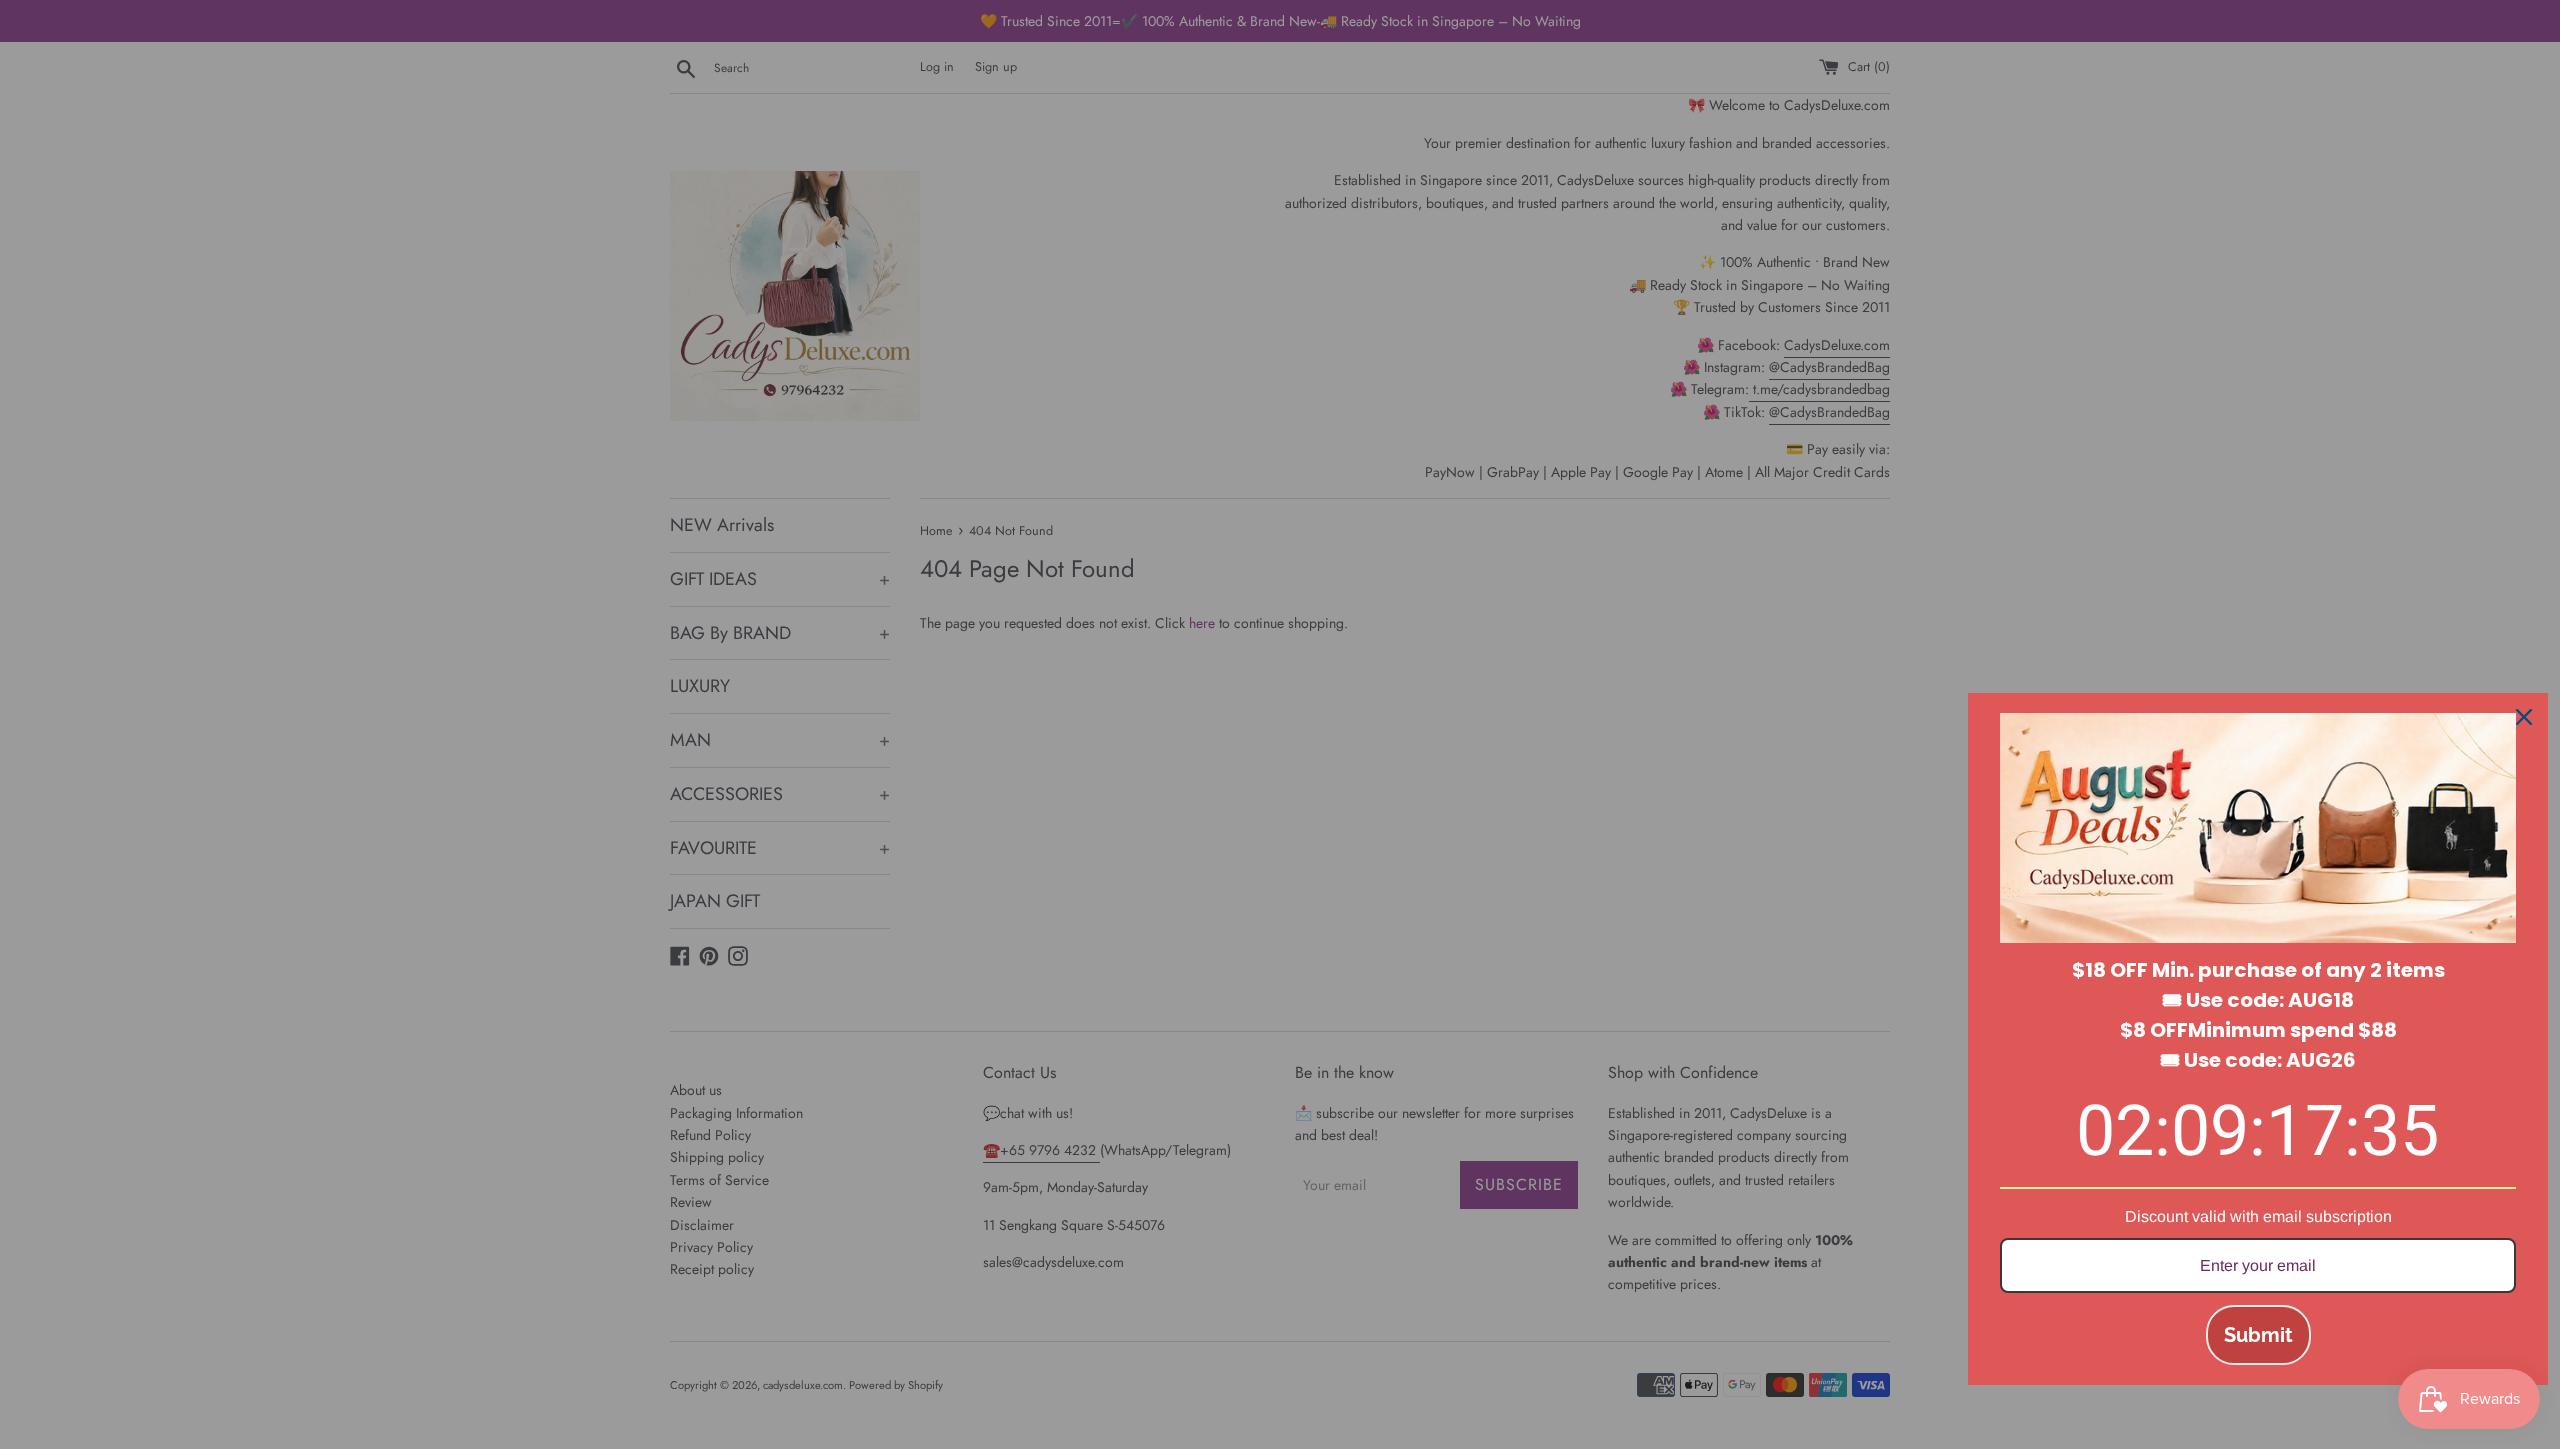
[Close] (2524, 717)
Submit (2258, 1335)
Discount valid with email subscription (2258, 1216)
